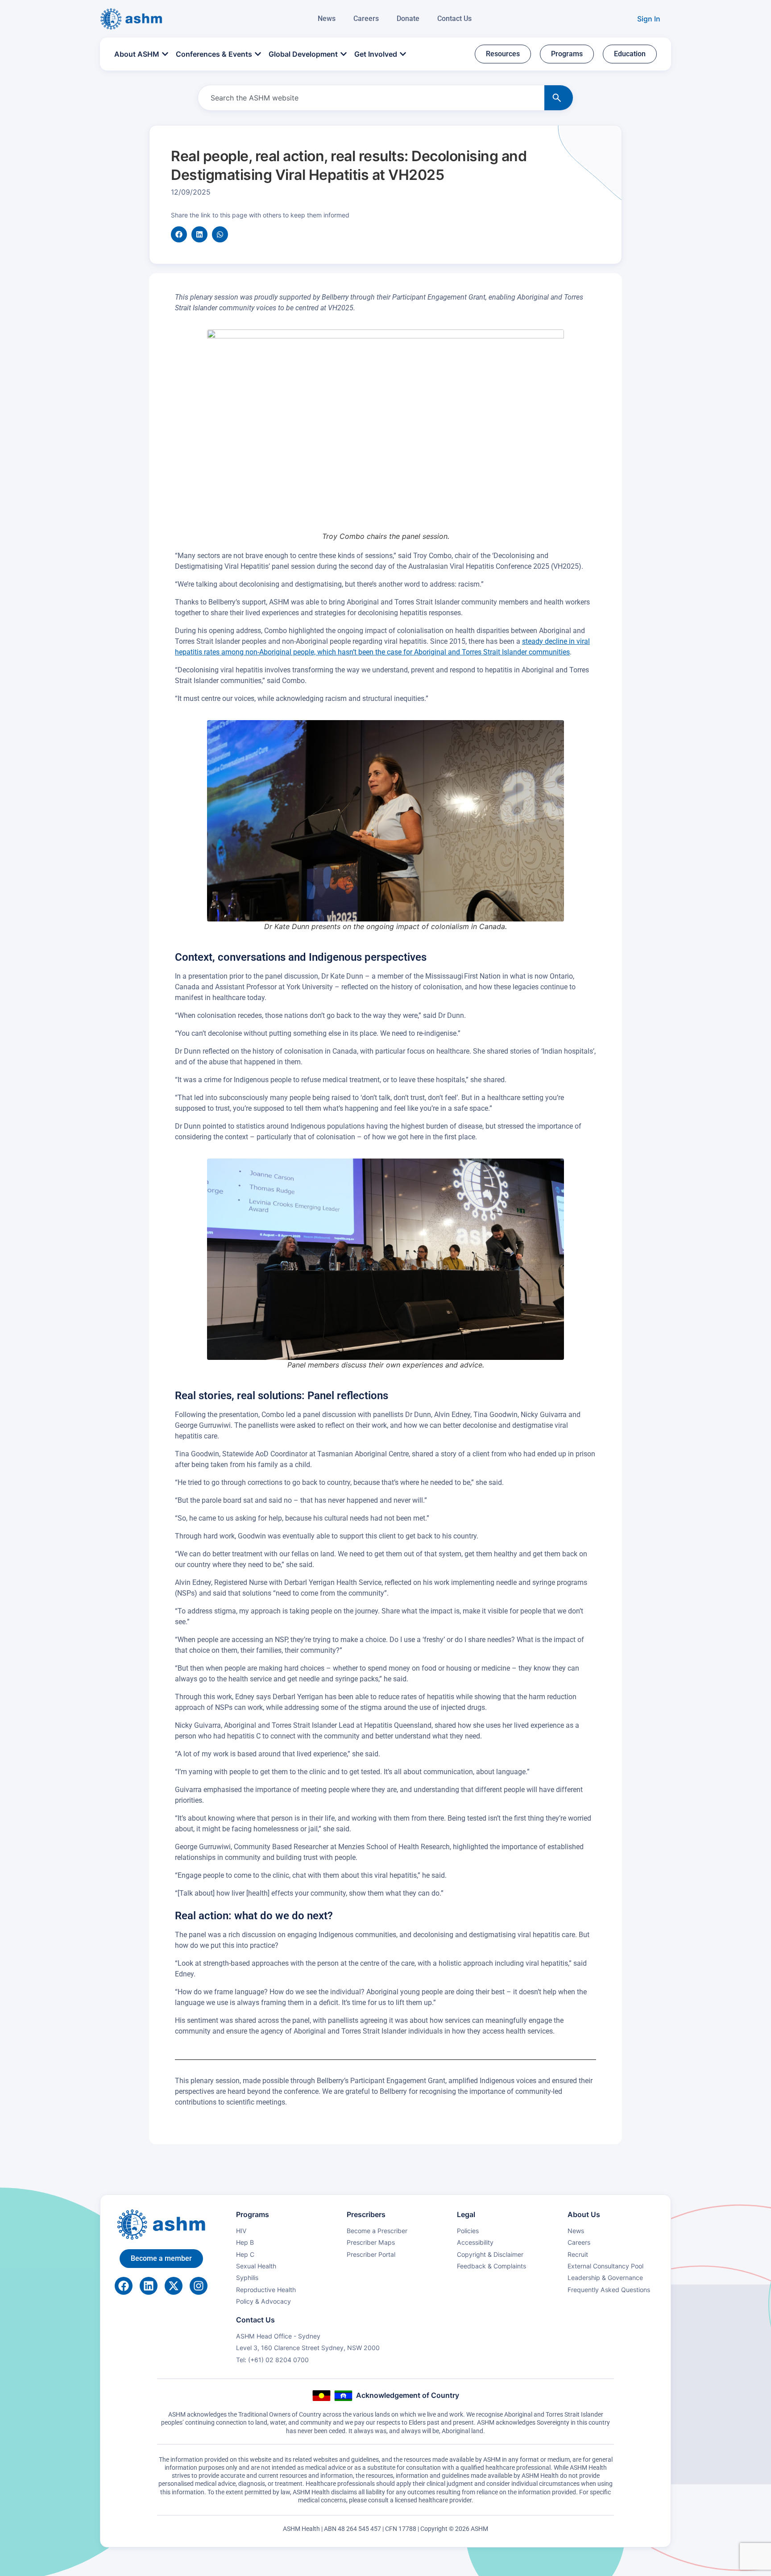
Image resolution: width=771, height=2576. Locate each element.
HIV (241, 2231)
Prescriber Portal (371, 2254)
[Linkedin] (149, 2286)
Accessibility (475, 2242)
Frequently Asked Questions (609, 2290)
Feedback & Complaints (491, 2266)
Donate (408, 19)
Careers (366, 19)
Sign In (649, 19)
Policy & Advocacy (263, 2301)
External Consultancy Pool (605, 2266)
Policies (468, 2231)
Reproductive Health (266, 2290)
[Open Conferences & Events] (258, 54)
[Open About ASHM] (165, 54)
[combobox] (369, 98)
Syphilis (247, 2278)
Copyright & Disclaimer (490, 2254)
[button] (179, 234)
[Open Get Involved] (403, 54)
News (327, 19)
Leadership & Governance (605, 2278)
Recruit (578, 2254)
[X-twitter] (174, 2286)
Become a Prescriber (377, 2231)
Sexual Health (256, 2266)
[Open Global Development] (344, 54)
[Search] (559, 98)
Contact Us (454, 19)
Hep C (245, 2254)
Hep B (245, 2242)
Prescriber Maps (371, 2242)
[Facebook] (124, 2286)
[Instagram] (199, 2286)
